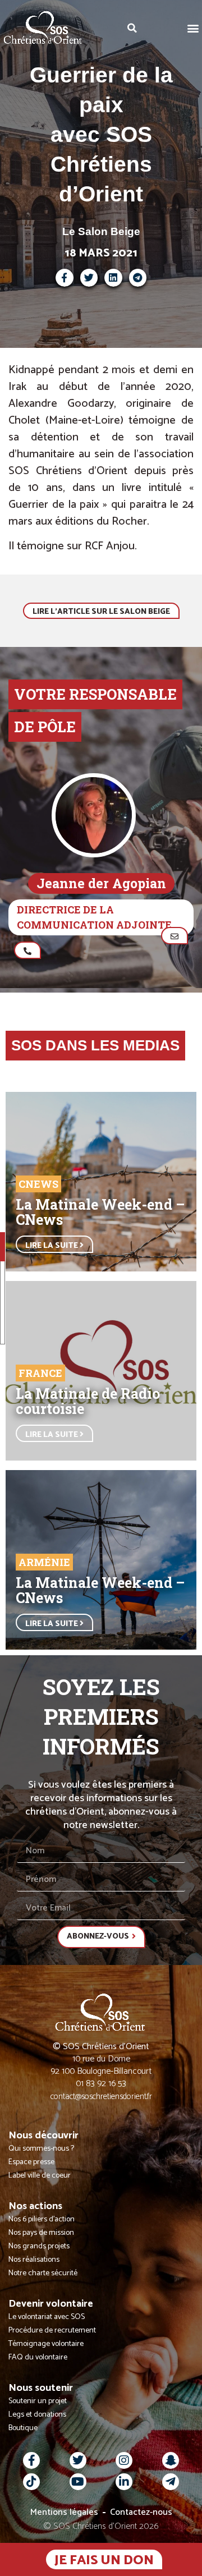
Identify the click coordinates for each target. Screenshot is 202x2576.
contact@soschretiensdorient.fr (101, 2097)
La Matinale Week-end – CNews (100, 1212)
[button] (193, 28)
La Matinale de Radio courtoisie (88, 1401)
